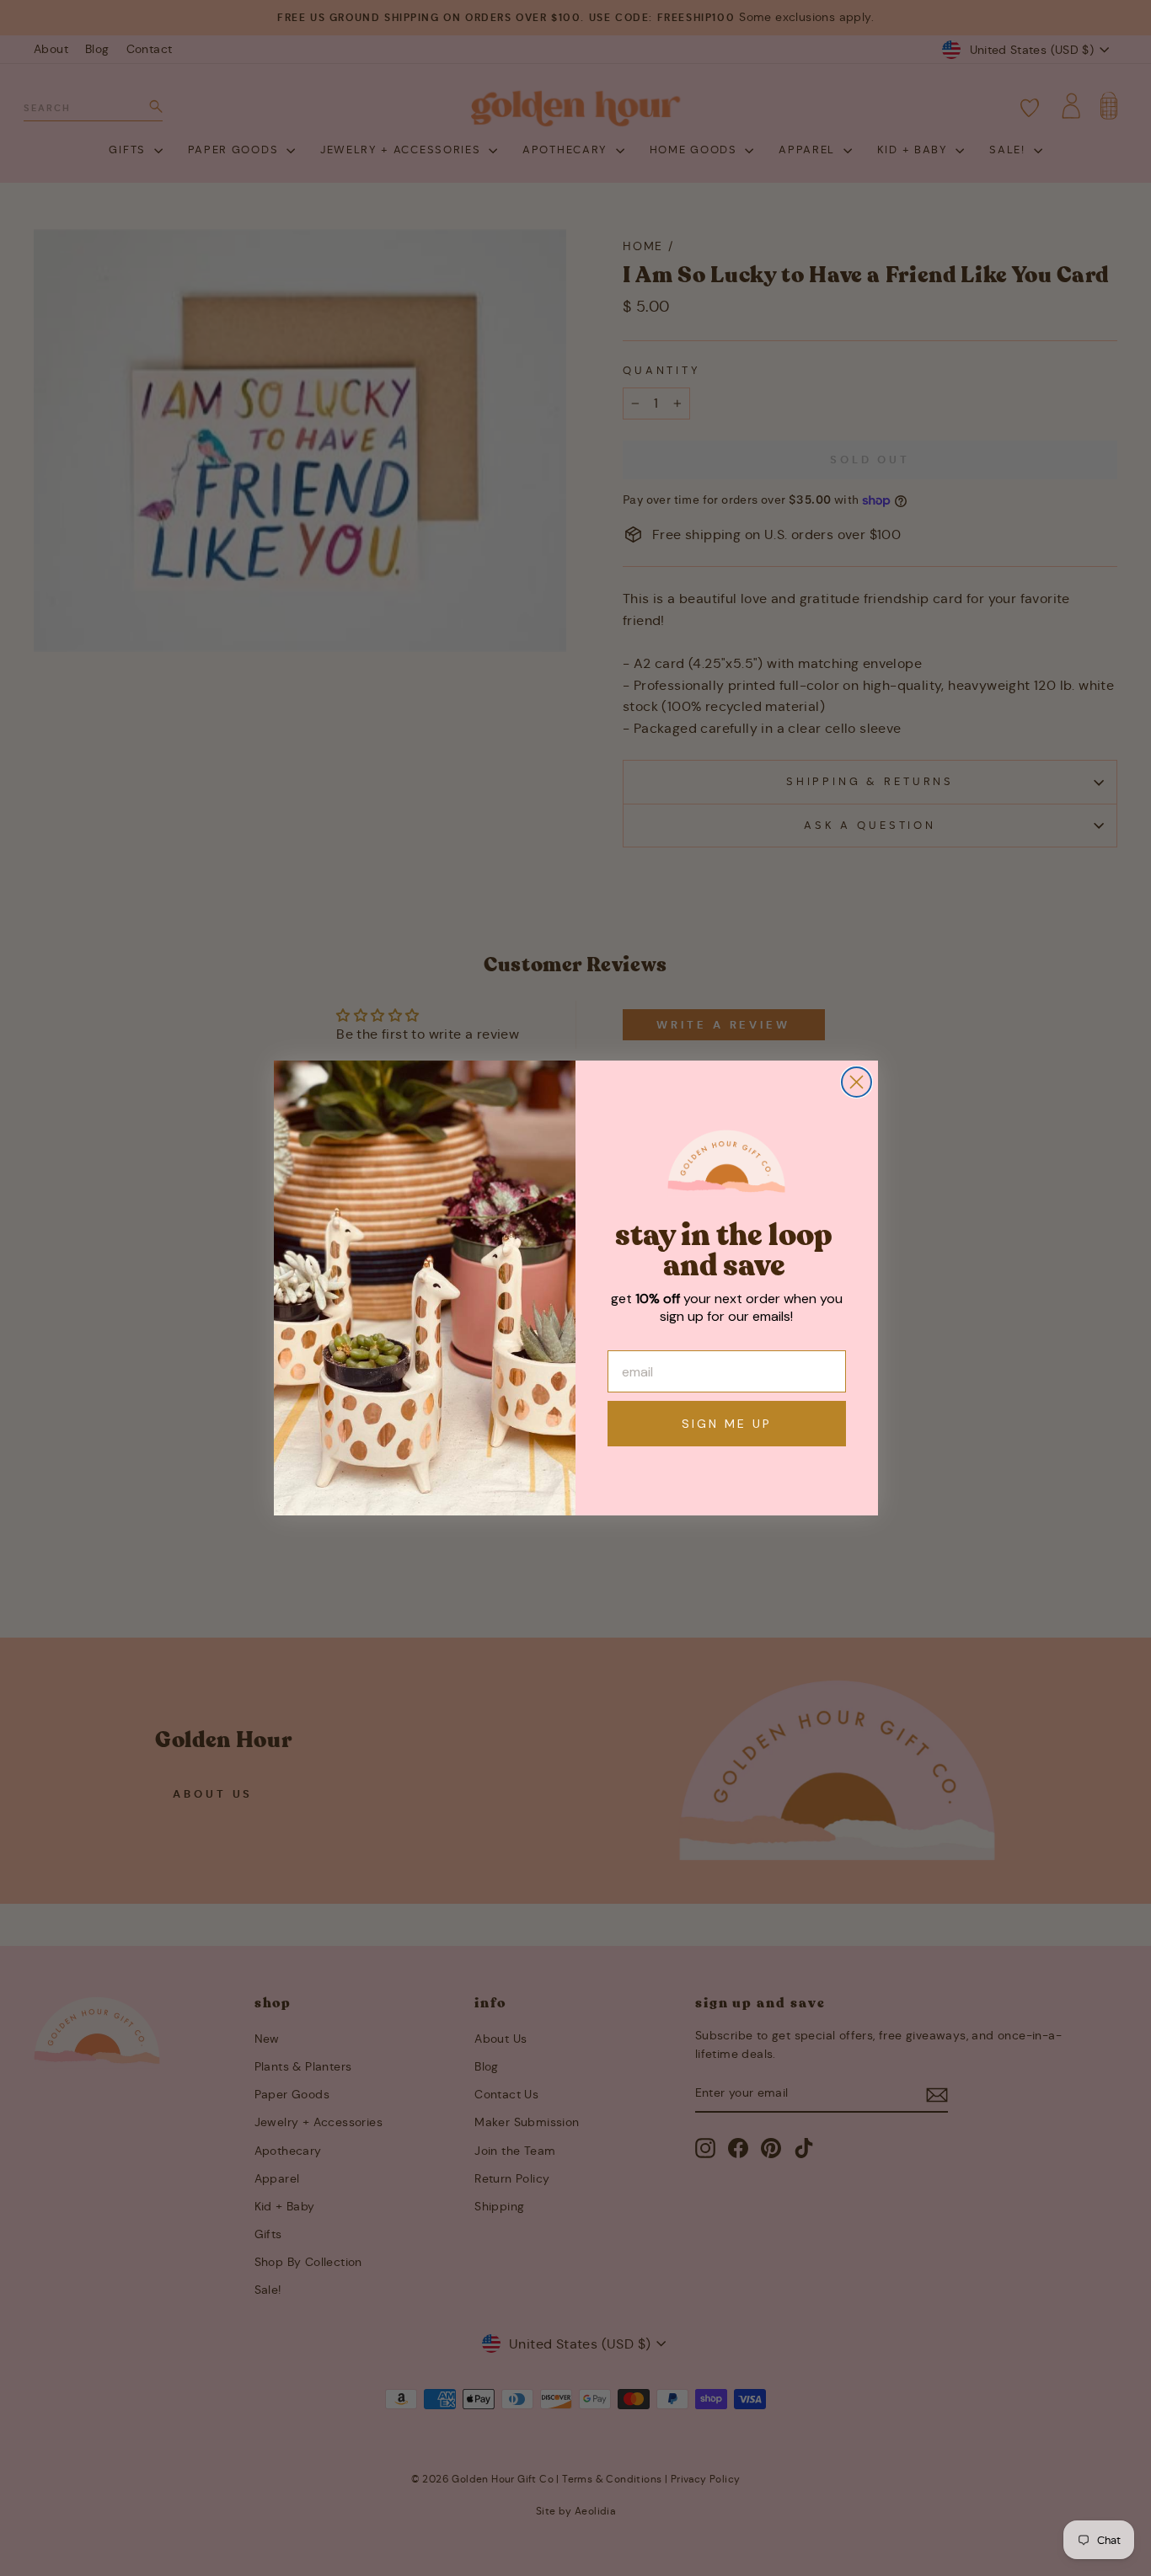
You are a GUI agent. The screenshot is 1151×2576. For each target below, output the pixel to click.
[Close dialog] (857, 1082)
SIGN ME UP (727, 1424)
